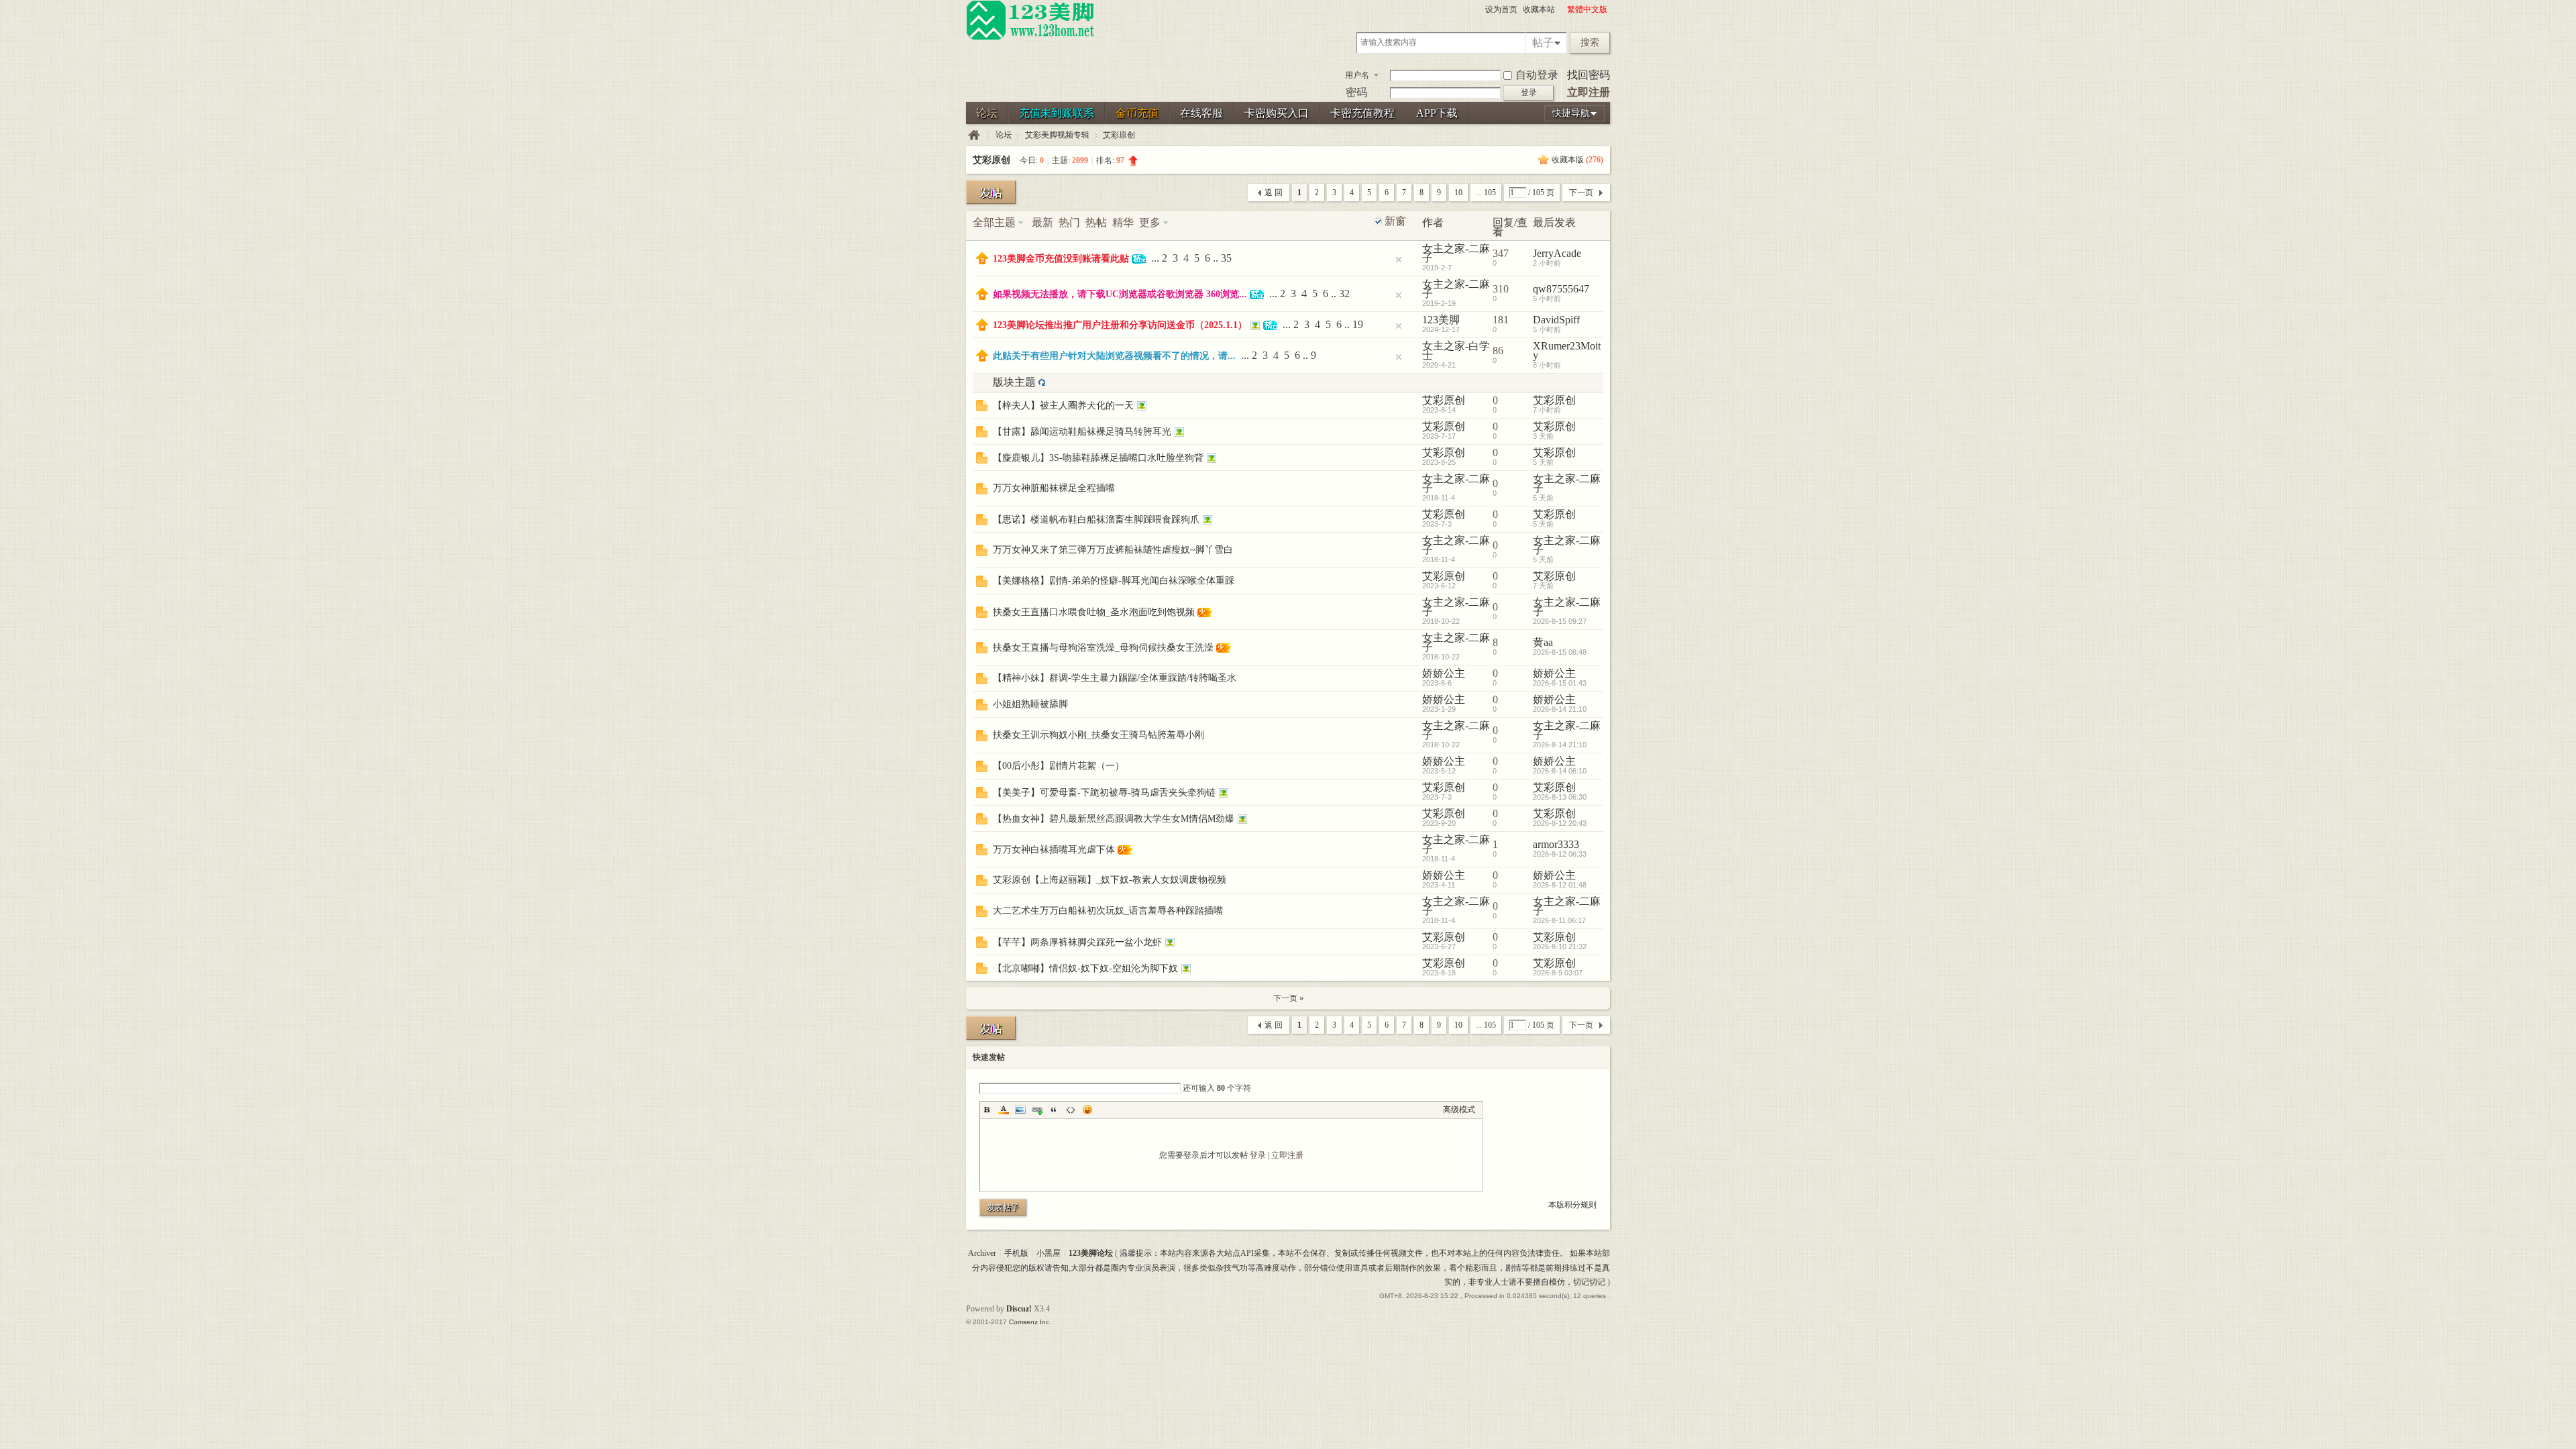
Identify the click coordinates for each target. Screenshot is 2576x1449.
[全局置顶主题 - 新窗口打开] (982, 261)
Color (1004, 1110)
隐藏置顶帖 (1399, 260)
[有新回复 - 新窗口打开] (982, 408)
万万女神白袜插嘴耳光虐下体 (1054, 850)
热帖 (1096, 222)
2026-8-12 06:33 (1560, 854)
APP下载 (1437, 113)
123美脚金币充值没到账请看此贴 (1061, 259)
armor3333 (1556, 844)
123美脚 (1441, 320)
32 (1344, 293)
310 (1501, 289)
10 (1458, 193)
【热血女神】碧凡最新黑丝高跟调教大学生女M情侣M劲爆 (1114, 819)
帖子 (1543, 43)
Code (1071, 1110)
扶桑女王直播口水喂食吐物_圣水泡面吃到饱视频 (1094, 612)
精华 (1123, 222)
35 (1226, 258)
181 (1501, 320)
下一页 (1581, 193)
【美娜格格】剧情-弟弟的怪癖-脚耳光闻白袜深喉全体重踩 (1114, 581)
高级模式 (1459, 1110)
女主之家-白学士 (1456, 351)
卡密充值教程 (1362, 113)
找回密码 (1589, 75)
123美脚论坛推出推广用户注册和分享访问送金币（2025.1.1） (1120, 325)
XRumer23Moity (1567, 351)
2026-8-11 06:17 (1559, 920)
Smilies (1087, 1110)
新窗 (1395, 221)
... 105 (1486, 193)
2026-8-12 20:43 (1560, 823)
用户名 (1357, 75)
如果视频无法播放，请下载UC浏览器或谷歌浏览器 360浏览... (1120, 294)
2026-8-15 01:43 (1560, 683)
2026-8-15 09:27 (1560, 621)
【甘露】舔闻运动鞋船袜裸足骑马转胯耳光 (1082, 432)
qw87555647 (1561, 289)
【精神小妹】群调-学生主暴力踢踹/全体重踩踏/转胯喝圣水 (1115, 678)
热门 (1069, 222)
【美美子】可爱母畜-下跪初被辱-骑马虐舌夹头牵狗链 (1104, 793)
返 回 (1274, 193)
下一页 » (1288, 998)
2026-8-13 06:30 (1560, 797)
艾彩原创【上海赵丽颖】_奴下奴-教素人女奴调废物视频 (1110, 880)
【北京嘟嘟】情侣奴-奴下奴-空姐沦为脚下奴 (1085, 968)
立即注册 (1589, 92)
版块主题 (1014, 382)
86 (1498, 351)
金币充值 (1137, 113)
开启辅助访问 (1561, 9)
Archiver (982, 1253)
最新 (1042, 222)
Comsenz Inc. (1030, 1322)
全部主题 (994, 222)
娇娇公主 (1444, 673)
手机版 (1016, 1253)
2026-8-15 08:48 (1560, 652)
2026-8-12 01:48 (1560, 885)
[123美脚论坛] (1030, 38)
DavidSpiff (1556, 320)
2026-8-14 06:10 (1560, 771)
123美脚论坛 (974, 135)
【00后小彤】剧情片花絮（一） (1059, 766)
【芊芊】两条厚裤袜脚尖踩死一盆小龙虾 (1077, 942)
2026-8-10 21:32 (1560, 947)
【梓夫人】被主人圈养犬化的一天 (1063, 406)
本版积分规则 (1572, 1205)
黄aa (1543, 642)
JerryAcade (1557, 253)
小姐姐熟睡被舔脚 (1030, 704)
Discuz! (1019, 1309)
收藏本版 (1577, 160)
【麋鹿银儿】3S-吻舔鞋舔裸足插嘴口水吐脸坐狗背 (1098, 458)
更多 (1150, 222)
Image (1020, 1110)
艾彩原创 (1119, 135)
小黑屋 (1049, 1253)
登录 (1258, 1155)
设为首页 (1501, 9)
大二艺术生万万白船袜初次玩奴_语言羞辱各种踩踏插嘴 (1108, 911)
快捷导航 (1571, 113)
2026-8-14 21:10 (1560, 709)
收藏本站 (1539, 9)
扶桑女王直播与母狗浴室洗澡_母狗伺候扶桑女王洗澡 (1103, 648)
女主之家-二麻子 (1456, 253)
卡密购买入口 (1277, 113)
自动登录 (1537, 75)
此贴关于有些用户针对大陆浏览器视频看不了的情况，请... (1114, 356)
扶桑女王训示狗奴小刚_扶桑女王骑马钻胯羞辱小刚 (1098, 735)
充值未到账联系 (1057, 113)
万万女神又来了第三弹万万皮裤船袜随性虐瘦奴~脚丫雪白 (1113, 550)
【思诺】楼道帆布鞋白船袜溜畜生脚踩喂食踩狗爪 (1096, 520)
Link (1037, 1110)
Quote (1054, 1110)
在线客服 (1201, 113)
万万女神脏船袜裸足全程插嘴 (1054, 488)
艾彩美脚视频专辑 (1057, 135)
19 (1358, 324)
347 (1501, 253)
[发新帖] (991, 192)
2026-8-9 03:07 (1558, 973)
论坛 (987, 113)
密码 (1356, 92)
